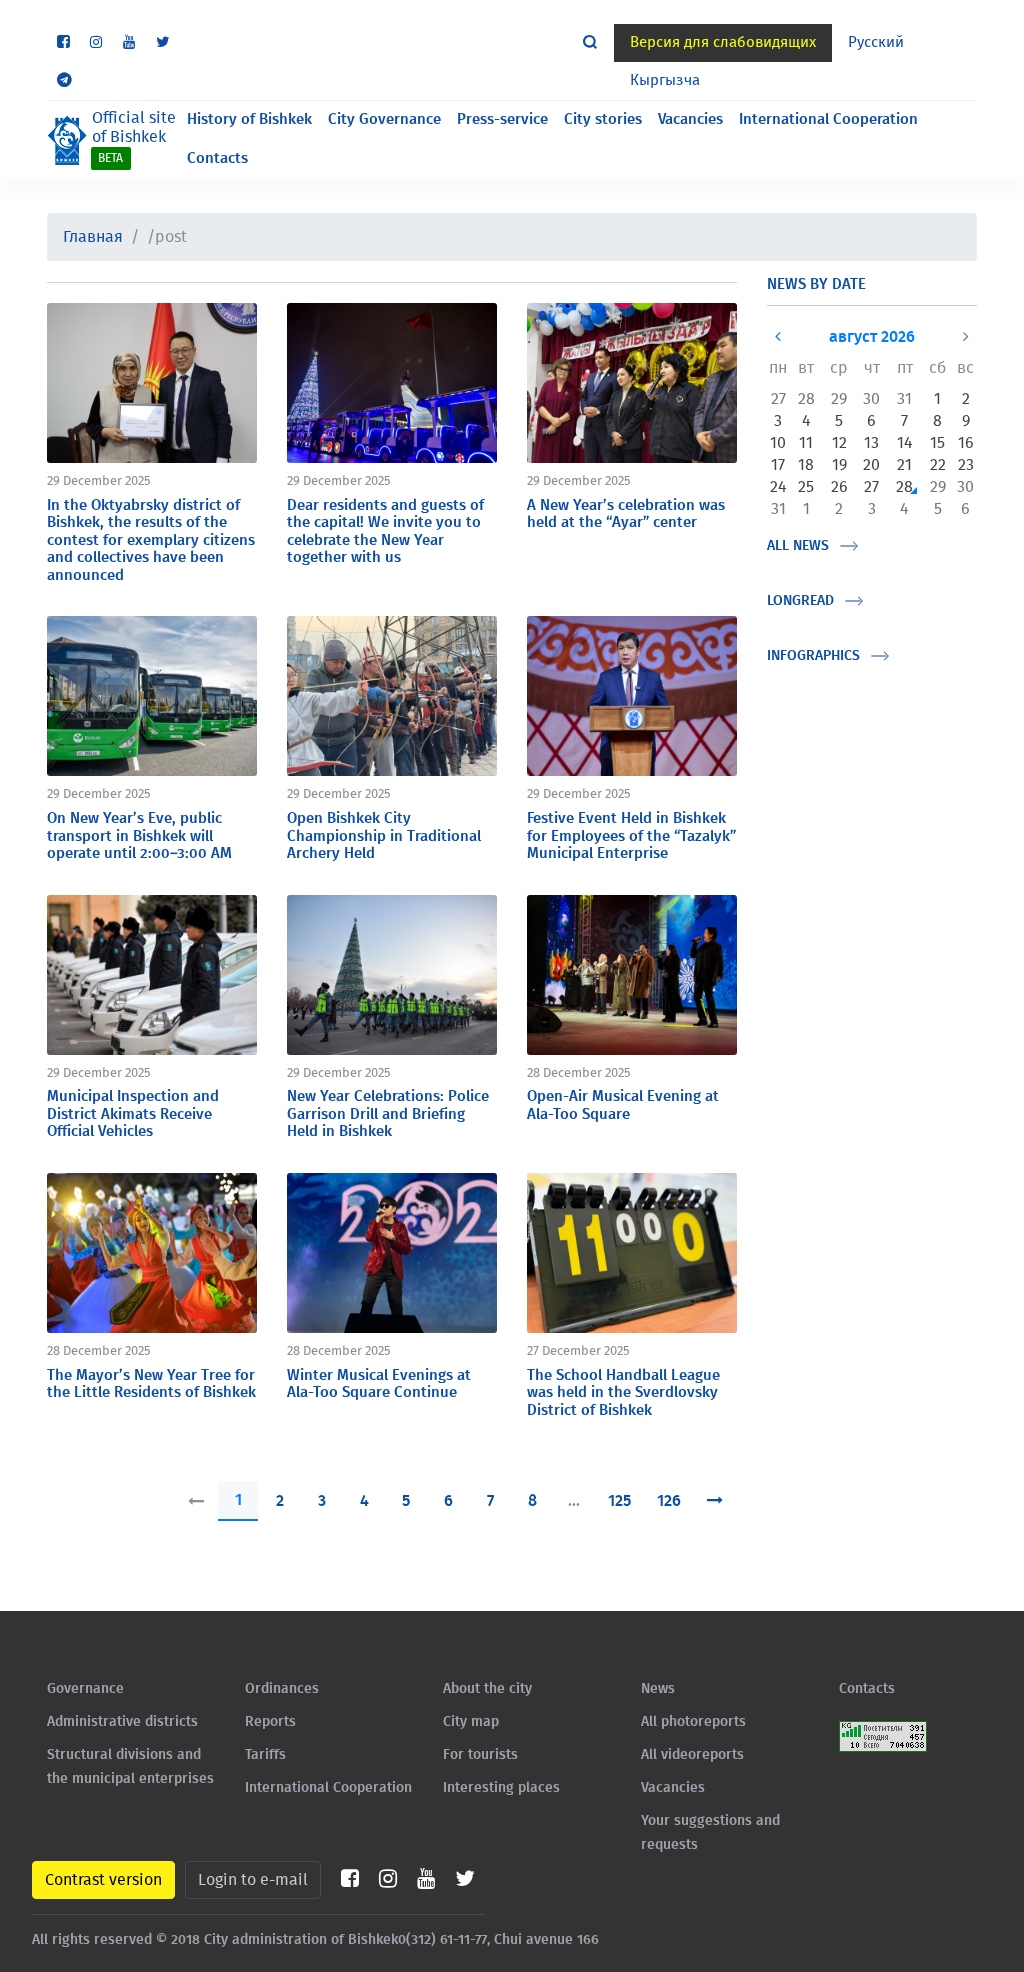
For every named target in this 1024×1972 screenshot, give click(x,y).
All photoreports (693, 1722)
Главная (93, 237)
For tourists (480, 1755)
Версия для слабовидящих (723, 42)
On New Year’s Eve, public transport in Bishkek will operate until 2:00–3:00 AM (139, 836)
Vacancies (690, 119)
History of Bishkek (249, 119)
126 (669, 1501)
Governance (85, 1689)
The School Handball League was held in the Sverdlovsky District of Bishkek (623, 1393)
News (658, 1689)
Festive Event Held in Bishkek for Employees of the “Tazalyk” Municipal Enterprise (631, 836)
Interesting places (501, 1788)
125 (619, 1501)
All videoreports (692, 1755)
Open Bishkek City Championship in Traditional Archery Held (384, 836)
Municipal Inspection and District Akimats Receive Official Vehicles (133, 1114)
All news (798, 546)
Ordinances (282, 1689)
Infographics (813, 656)
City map (471, 1722)
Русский (876, 42)
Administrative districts (122, 1722)
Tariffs (265, 1755)
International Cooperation (828, 119)
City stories (603, 119)
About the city (487, 1689)
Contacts (217, 158)
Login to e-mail (253, 1880)
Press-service (502, 119)
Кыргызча (665, 80)
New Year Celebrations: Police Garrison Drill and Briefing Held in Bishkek (388, 1114)
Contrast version (103, 1880)
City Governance (384, 119)
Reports (270, 1722)
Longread (800, 601)
